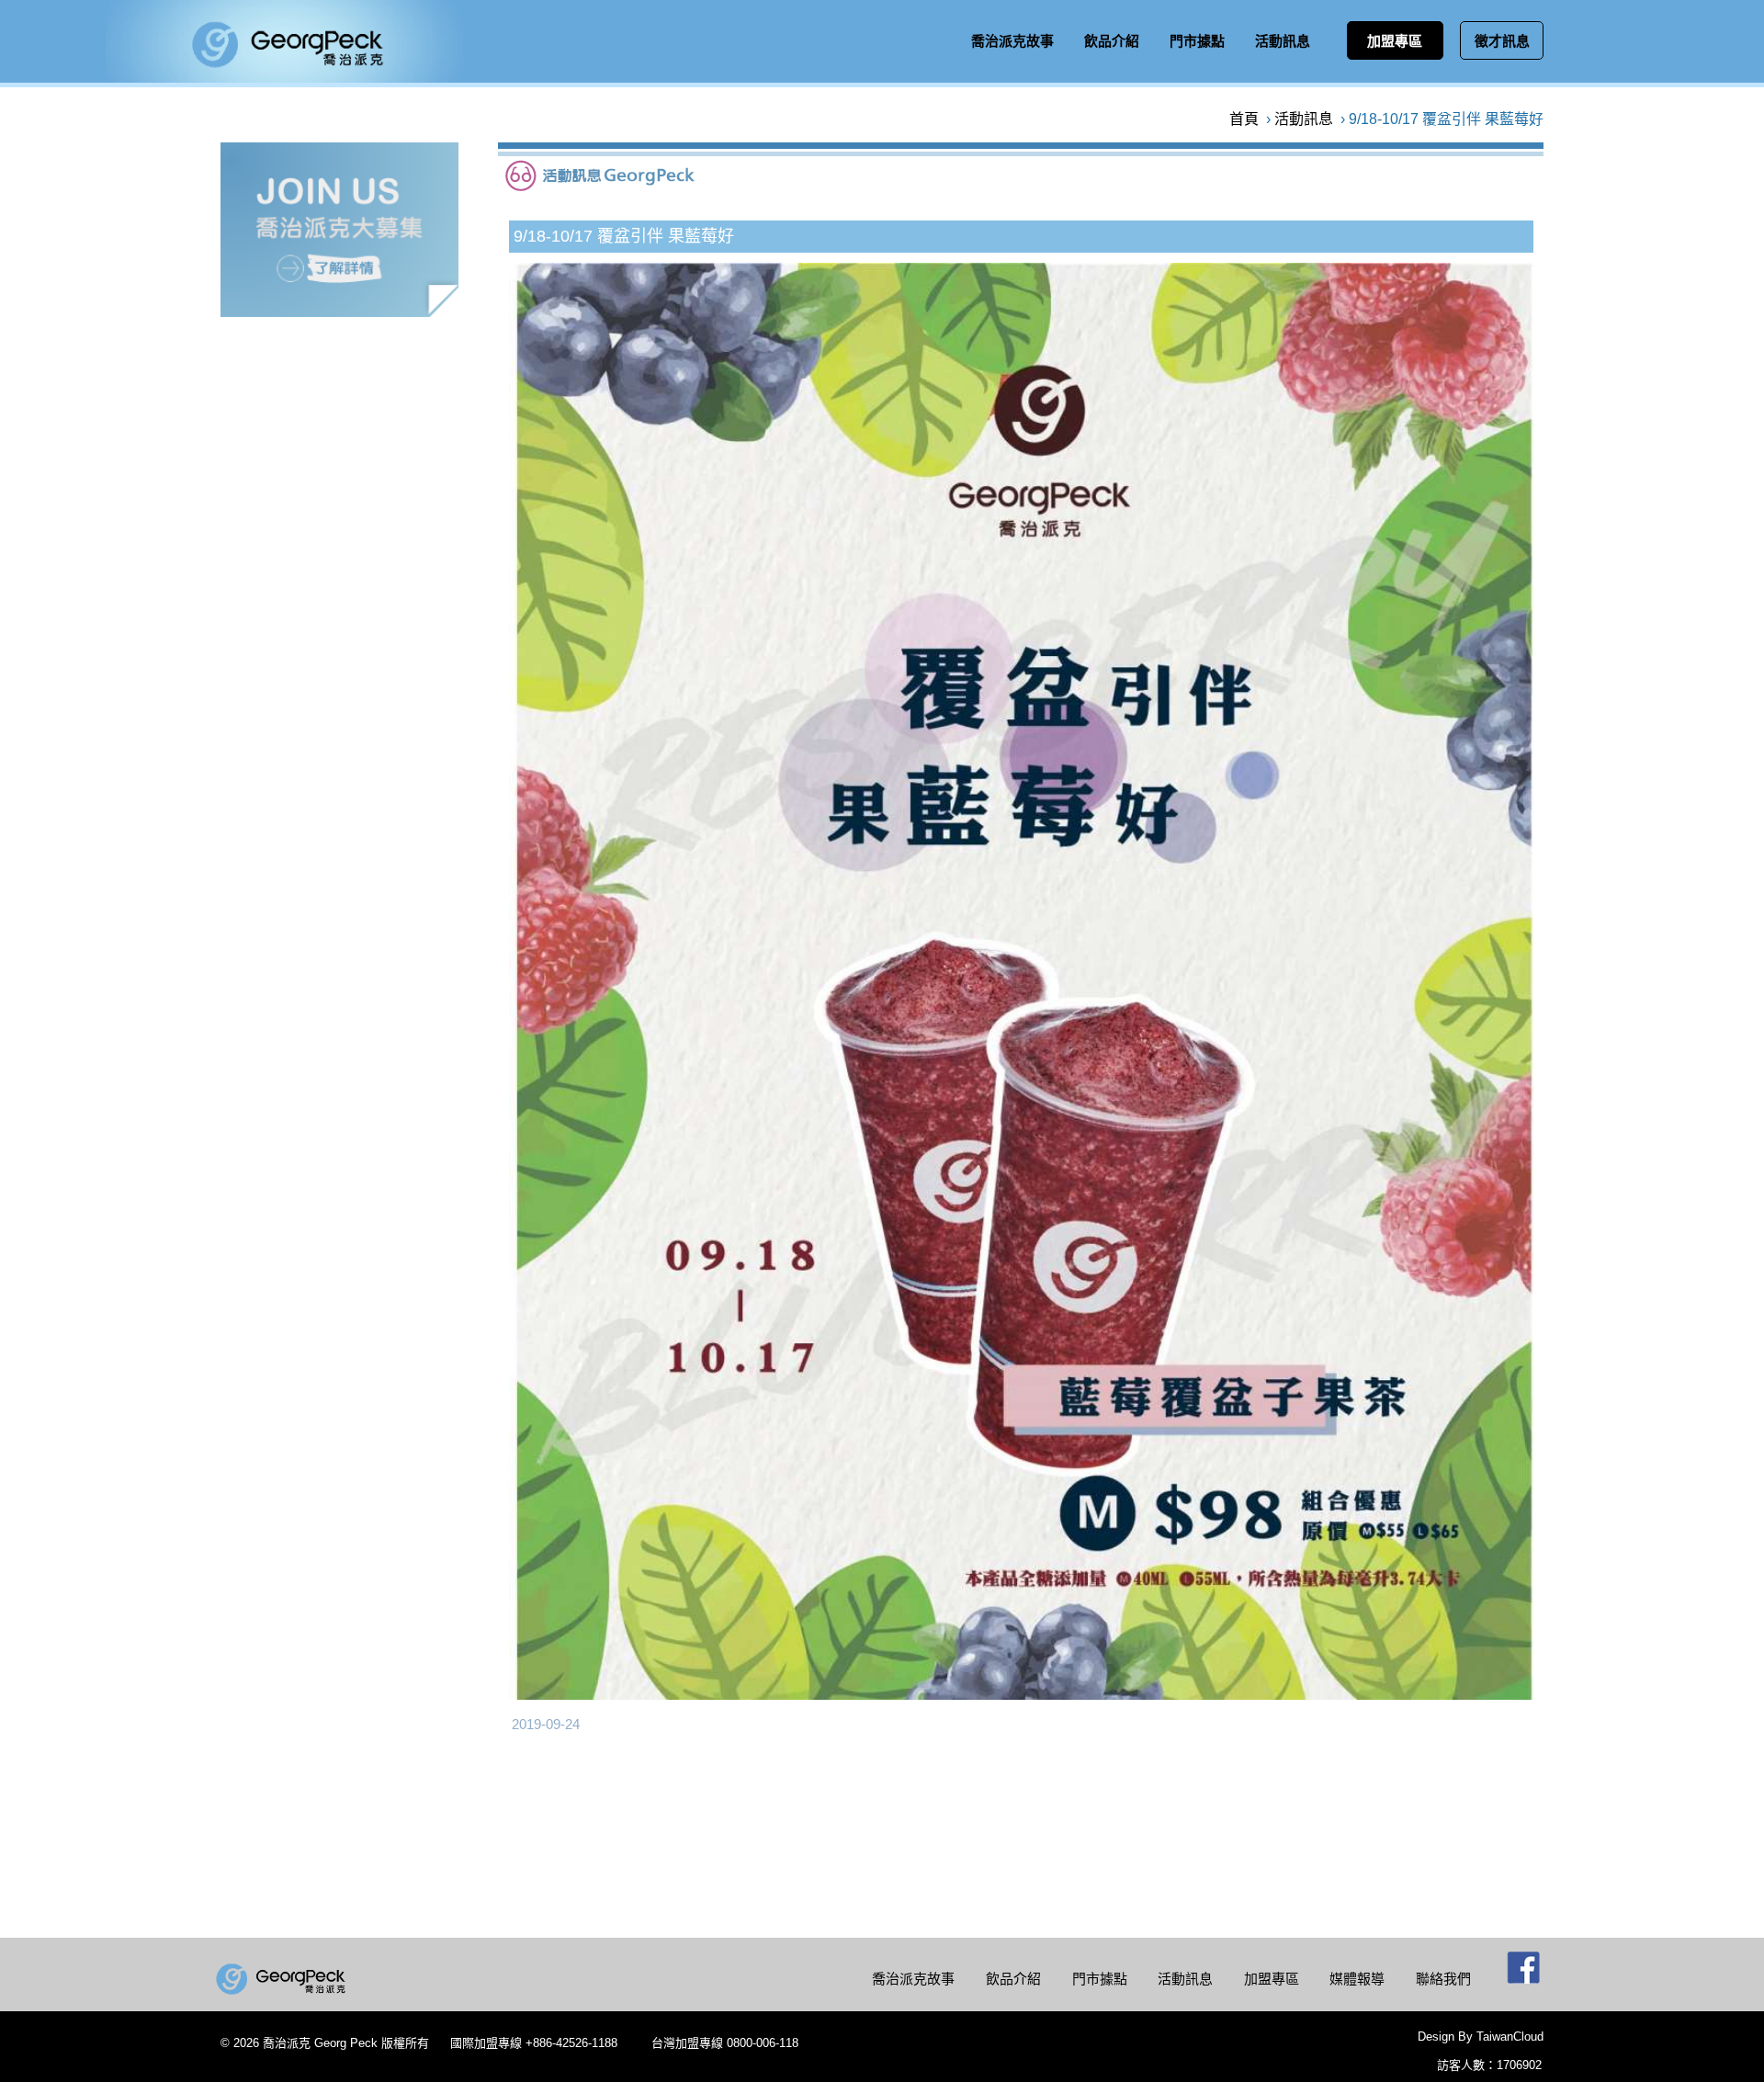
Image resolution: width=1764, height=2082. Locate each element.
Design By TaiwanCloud (1481, 2037)
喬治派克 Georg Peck (320, 2043)
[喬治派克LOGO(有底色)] (284, 78)
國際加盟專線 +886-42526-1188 (534, 2043)
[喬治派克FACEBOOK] (1524, 1975)
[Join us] (339, 312)
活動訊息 (1304, 119)
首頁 (1244, 119)
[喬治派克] (283, 1981)
